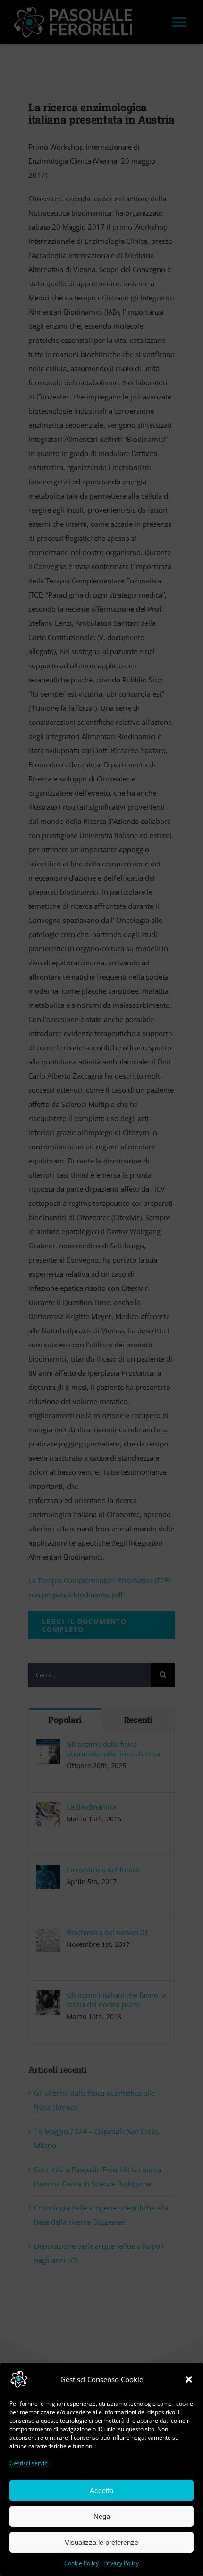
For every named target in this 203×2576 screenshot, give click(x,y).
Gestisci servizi (29, 2463)
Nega (102, 2516)
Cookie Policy (81, 2563)
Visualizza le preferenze (101, 2542)
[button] (189, 2379)
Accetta (101, 2490)
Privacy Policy (121, 2563)
